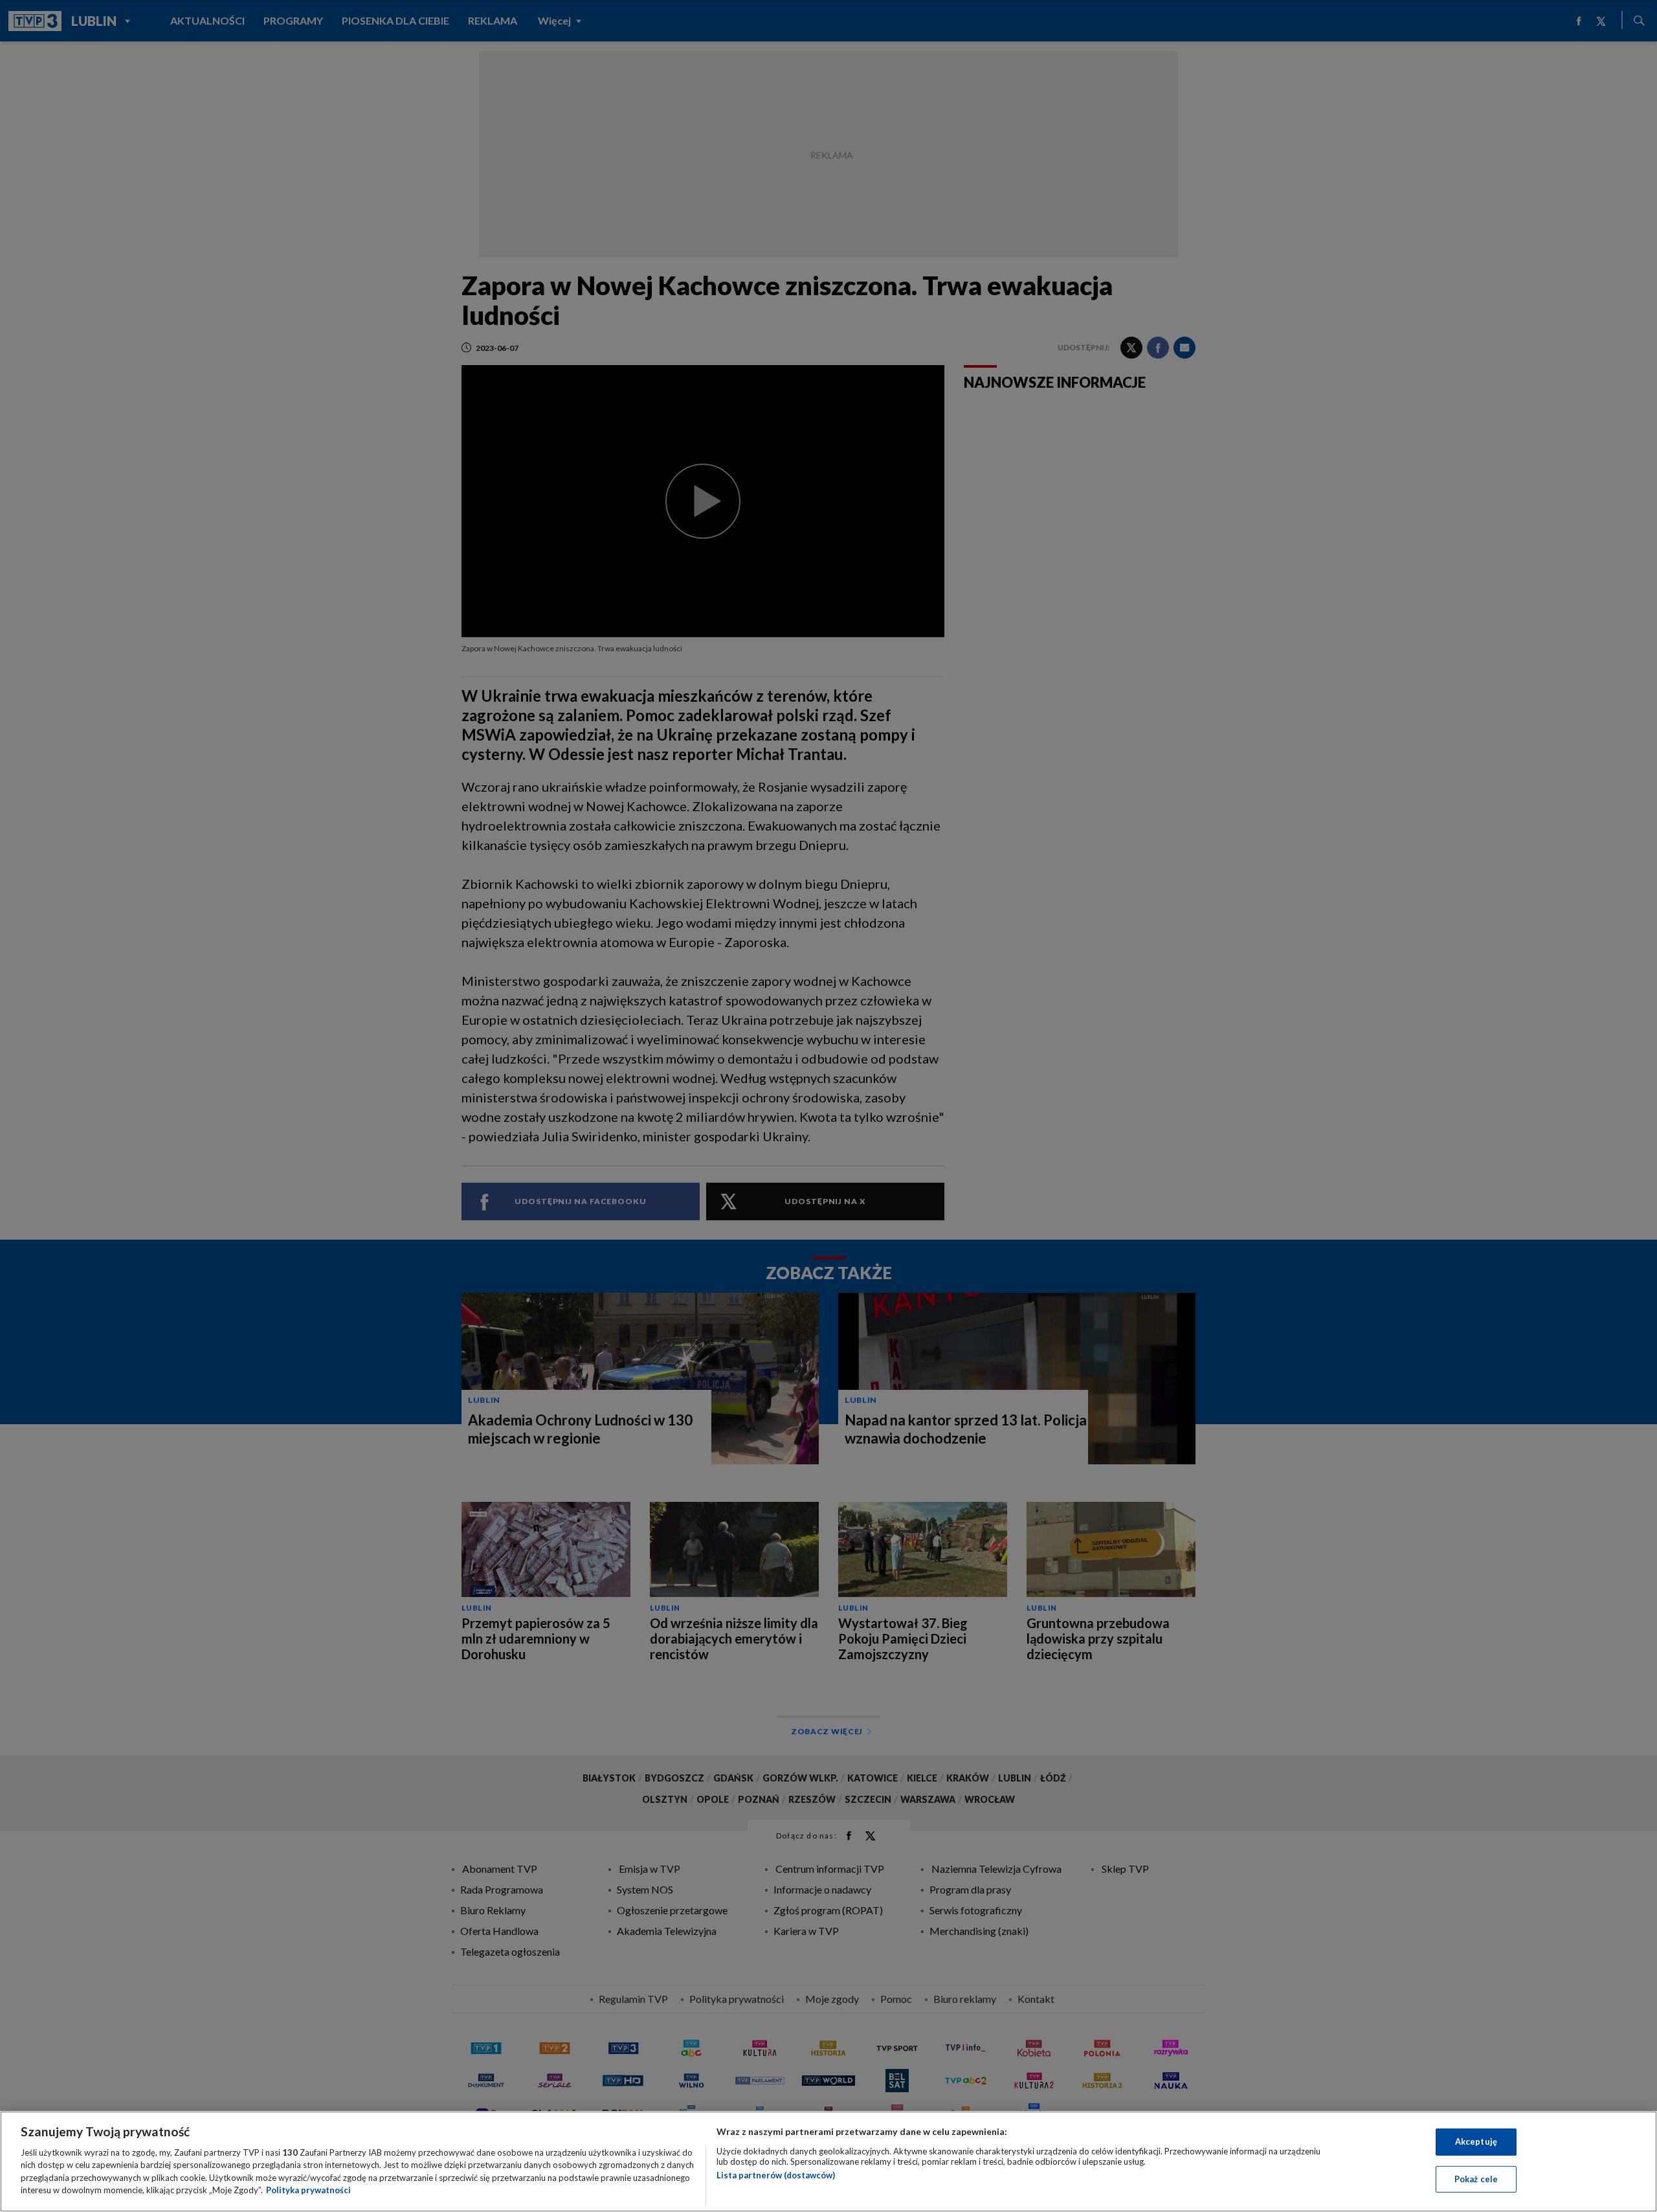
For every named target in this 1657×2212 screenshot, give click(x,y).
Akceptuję (1476, 2141)
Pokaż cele (1476, 2178)
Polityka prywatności (308, 2190)
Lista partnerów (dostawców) (776, 2175)
